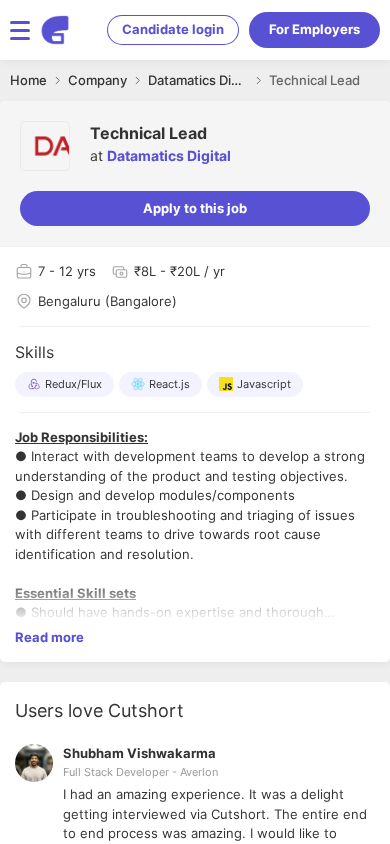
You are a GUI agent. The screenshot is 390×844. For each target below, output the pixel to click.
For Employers (314, 29)
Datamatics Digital (169, 155)
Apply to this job (195, 208)
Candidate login (173, 29)
